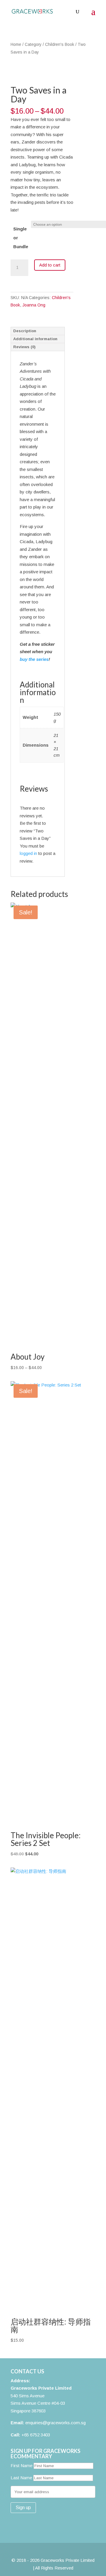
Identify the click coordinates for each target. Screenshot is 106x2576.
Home (16, 45)
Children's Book (60, 45)
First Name (21, 2466)
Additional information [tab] (35, 339)
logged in (28, 853)
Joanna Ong (34, 305)
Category (33, 45)
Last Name (21, 2478)
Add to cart (50, 265)
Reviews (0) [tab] (24, 347)
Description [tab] (25, 331)
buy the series (34, 659)
